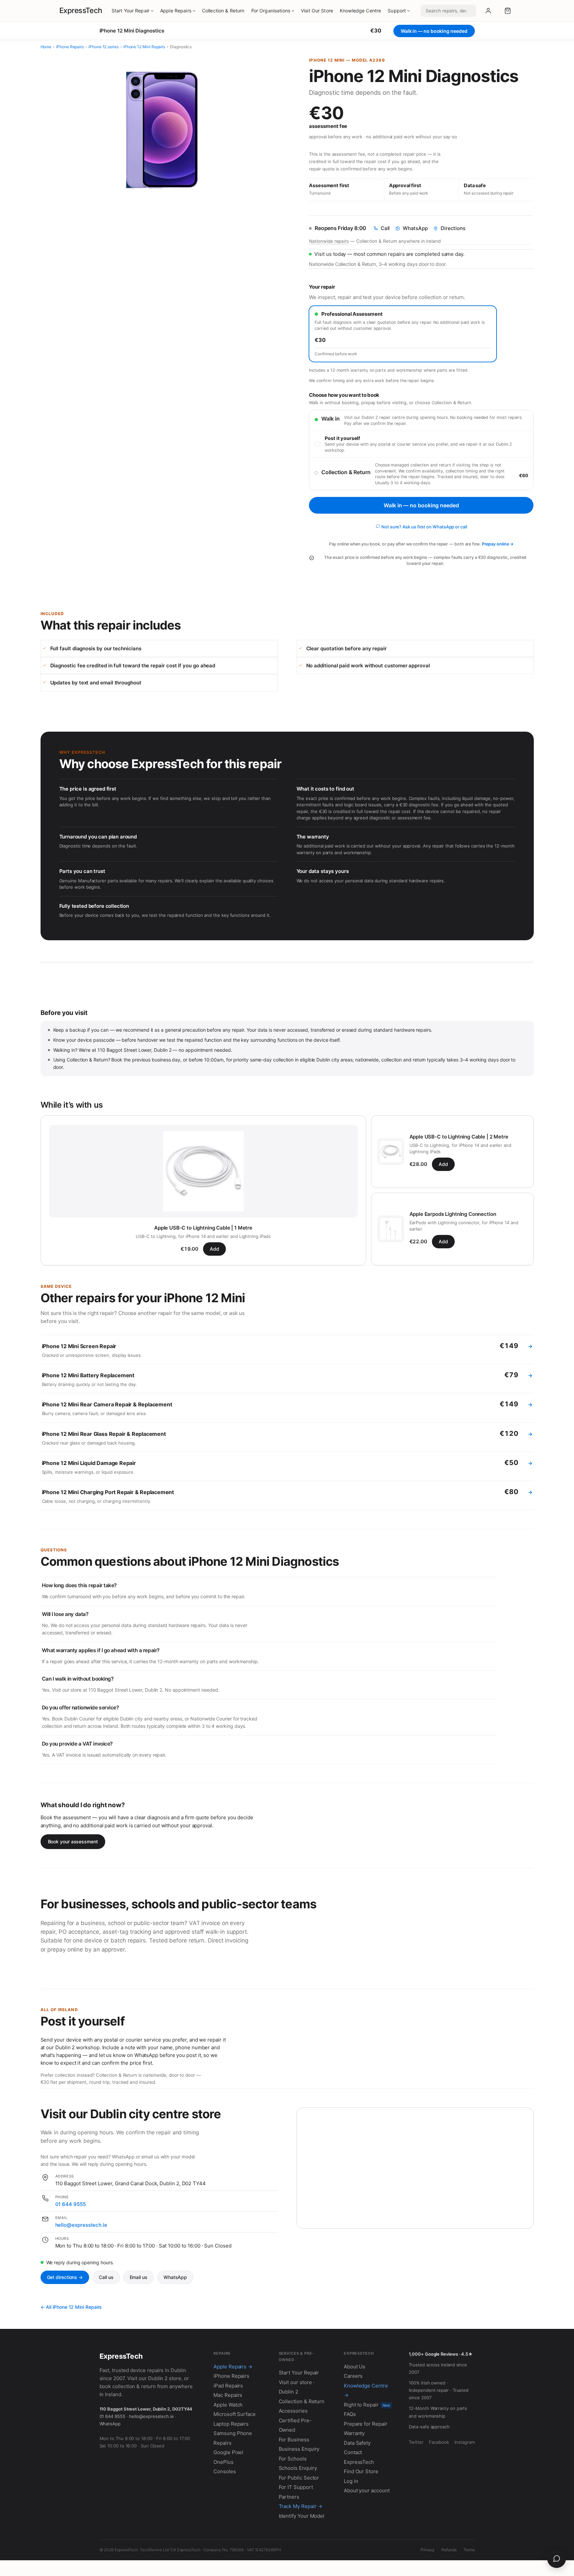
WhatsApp (175, 2277)
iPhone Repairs (70, 47)
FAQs (350, 2414)
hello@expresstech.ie (81, 2225)
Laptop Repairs (231, 2424)
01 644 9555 (71, 2204)
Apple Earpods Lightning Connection (453, 1214)
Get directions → (65, 2277)
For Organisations (271, 11)
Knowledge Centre (360, 11)
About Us (355, 2367)
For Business (294, 2440)
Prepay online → (498, 544)
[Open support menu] (557, 2559)
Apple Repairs (176, 11)
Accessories (293, 2411)
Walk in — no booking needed (421, 505)
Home (46, 47)
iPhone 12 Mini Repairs (144, 47)
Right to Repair (367, 2405)
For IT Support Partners (296, 2492)
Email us (139, 2277)
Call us (106, 2277)
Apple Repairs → (233, 2367)
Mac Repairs (228, 2395)
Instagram (464, 2442)
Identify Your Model (302, 2516)
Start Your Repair (131, 11)
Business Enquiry (299, 2449)
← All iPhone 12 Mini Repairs (71, 2307)
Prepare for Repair (366, 2424)
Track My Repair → (301, 2506)
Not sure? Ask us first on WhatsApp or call (424, 527)
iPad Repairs (228, 2386)
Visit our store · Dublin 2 (297, 2387)
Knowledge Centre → (366, 2390)
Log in (351, 2481)
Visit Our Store (317, 11)
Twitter (416, 2442)
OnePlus (223, 2462)
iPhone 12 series (104, 47)
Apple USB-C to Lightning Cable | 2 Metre (459, 1137)
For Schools (293, 2459)
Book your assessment (73, 1842)
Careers (353, 2376)
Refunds (449, 2550)
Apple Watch (228, 2405)
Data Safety (357, 2443)
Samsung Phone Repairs (233, 2438)
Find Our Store (361, 2471)
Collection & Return (223, 11)
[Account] (488, 11)
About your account (367, 2490)
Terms (469, 2550)
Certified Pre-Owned (295, 2425)
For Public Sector (299, 2478)
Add (214, 1249)
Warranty (354, 2433)
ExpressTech (81, 10)
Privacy (428, 2550)
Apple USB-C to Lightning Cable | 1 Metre (203, 1228)
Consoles (225, 2471)
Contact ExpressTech (359, 2457)
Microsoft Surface (235, 2414)
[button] (508, 11)
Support (397, 11)
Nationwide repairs (329, 241)
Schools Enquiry (298, 2468)
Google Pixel (228, 2452)
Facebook (439, 2442)
